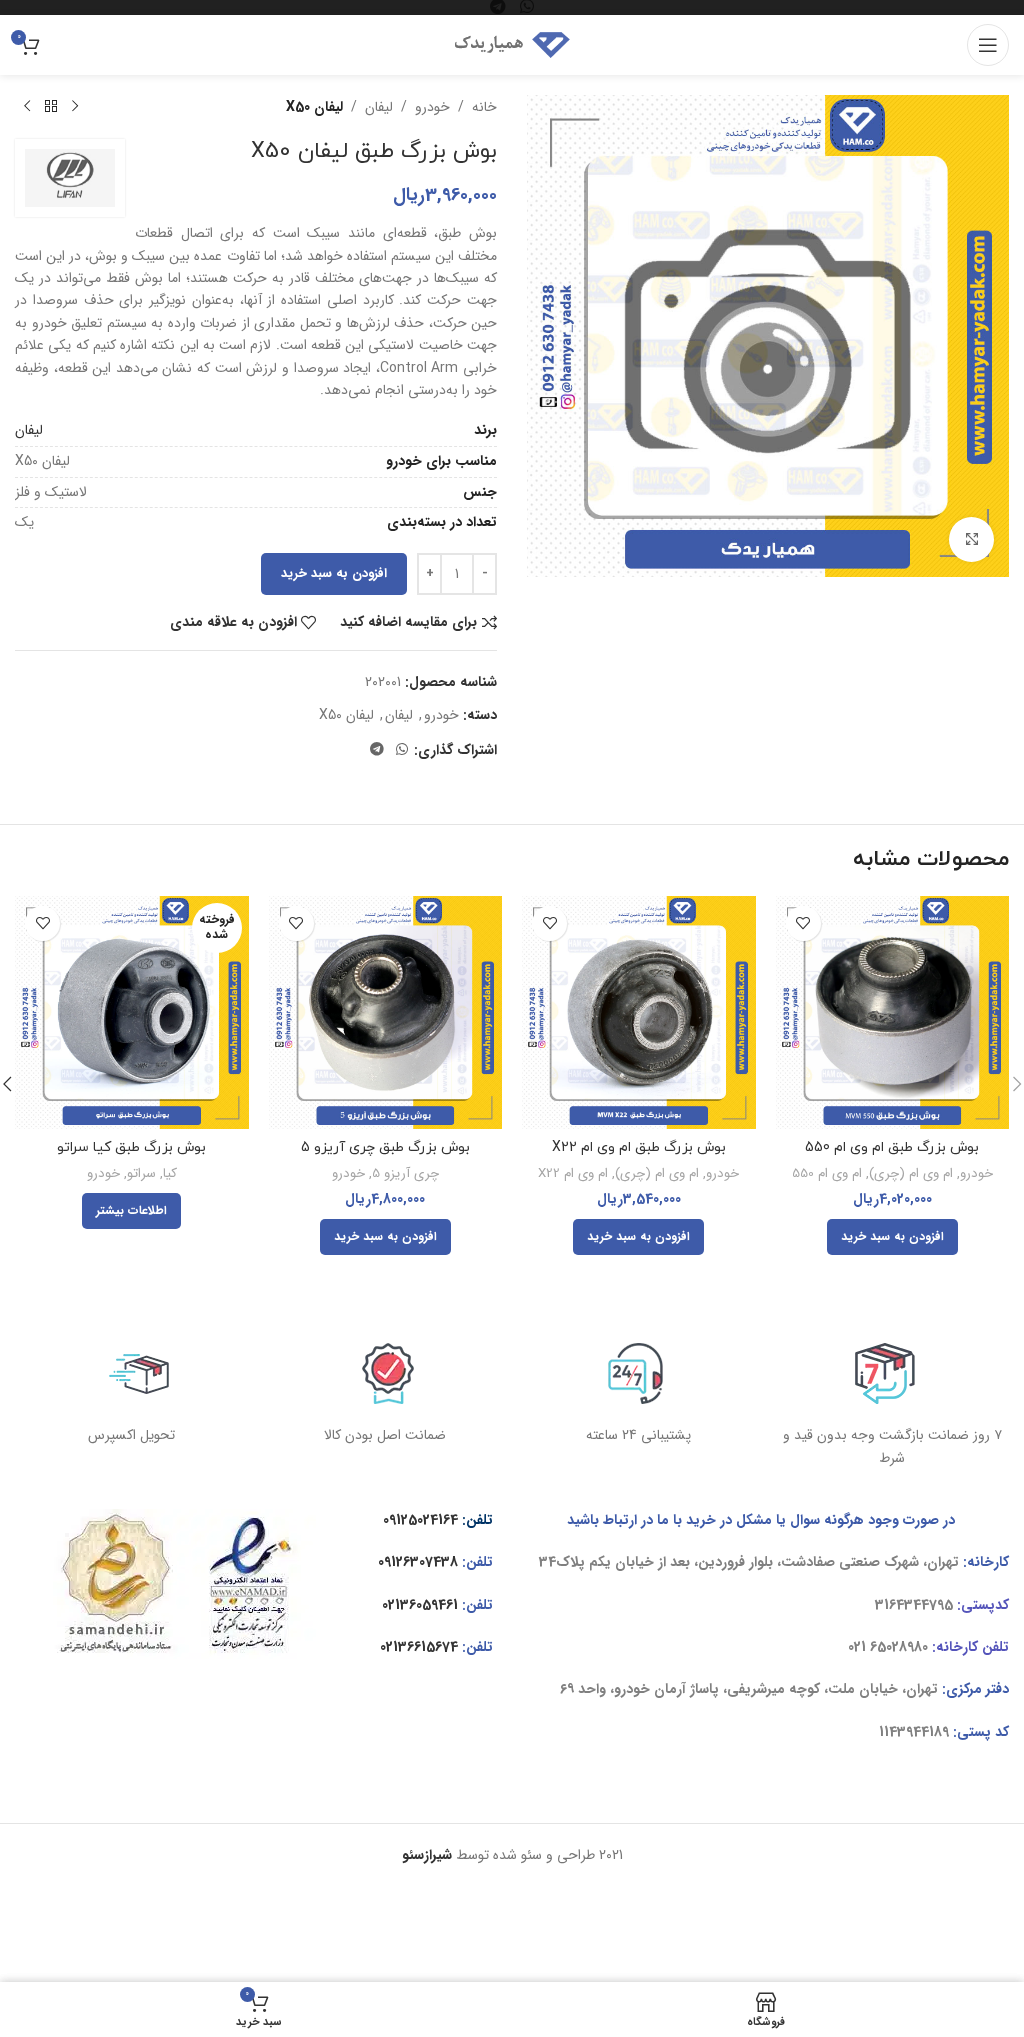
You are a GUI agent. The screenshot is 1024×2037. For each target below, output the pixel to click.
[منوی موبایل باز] (988, 45)
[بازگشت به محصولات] (51, 107)
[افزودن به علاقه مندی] (803, 923)
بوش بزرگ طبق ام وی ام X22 (639, 1147)
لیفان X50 (314, 107)
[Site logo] (512, 44)
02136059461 (420, 1605)
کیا (170, 1174)
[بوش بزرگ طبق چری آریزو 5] (386, 1013)
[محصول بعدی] (27, 107)
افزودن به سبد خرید (334, 573)
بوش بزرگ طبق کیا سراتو (131, 1147)
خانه (484, 107)
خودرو (432, 107)
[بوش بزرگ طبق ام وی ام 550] (893, 1013)
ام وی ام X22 (573, 1174)
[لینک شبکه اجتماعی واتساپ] (402, 750)
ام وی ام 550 (827, 1174)
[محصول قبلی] (75, 107)
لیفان (379, 107)
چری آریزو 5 (405, 1174)
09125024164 (420, 1520)
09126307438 (418, 1562)
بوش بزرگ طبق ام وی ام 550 (892, 1147)
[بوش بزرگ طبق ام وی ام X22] (639, 1013)
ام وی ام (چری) (911, 1174)
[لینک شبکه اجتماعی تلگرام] (377, 750)
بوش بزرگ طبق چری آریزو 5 (385, 1147)
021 (857, 1647)
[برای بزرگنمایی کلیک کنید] (971, 539)
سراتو (141, 1174)
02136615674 (419, 1647)
